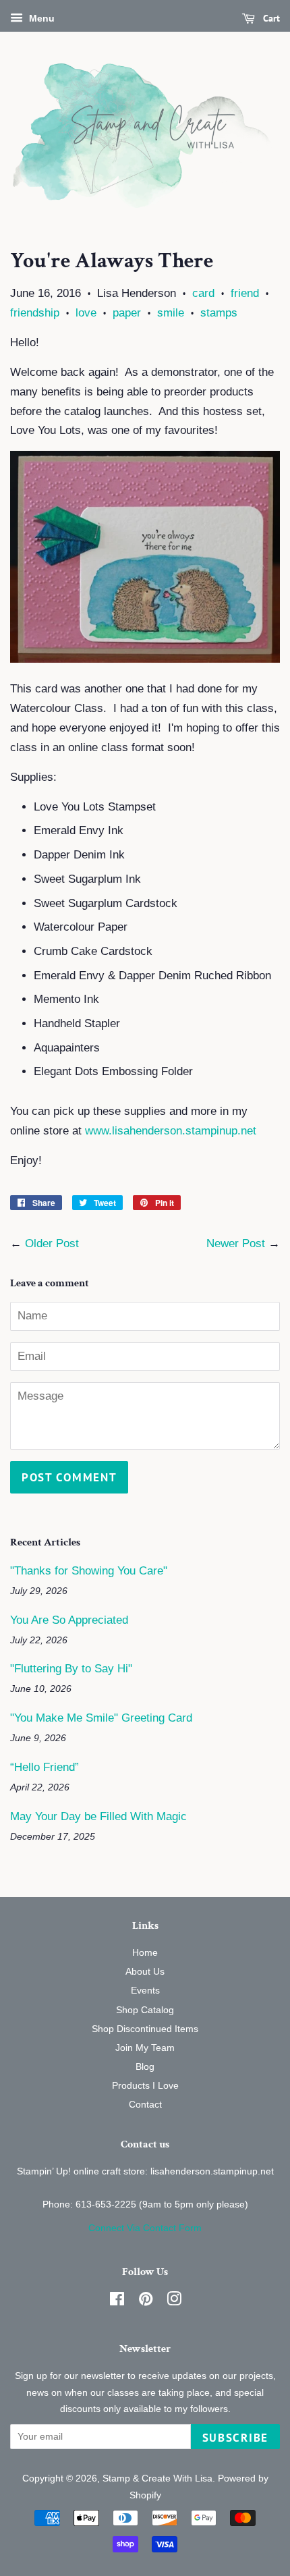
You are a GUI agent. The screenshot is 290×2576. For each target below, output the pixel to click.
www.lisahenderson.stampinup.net (171, 1131)
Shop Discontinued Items (145, 2029)
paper (127, 313)
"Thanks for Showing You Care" (89, 1571)
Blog (145, 2066)
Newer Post (236, 1243)
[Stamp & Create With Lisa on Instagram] (174, 2301)
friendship (35, 313)
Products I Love (145, 2085)
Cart (270, 18)
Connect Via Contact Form (145, 2228)
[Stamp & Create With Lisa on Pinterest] (146, 2301)
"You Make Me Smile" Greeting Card (101, 1718)
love (86, 313)
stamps (219, 313)
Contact (145, 2104)
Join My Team (145, 2048)
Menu (40, 18)
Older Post (52, 1243)
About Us (145, 1971)
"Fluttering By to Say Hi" (71, 1669)
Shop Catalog (145, 2010)
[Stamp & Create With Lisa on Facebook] (117, 2301)
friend (245, 293)
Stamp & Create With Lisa (157, 2478)
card (203, 293)
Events (145, 1990)
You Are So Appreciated (69, 1620)
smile (171, 313)
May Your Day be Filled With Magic (98, 1816)
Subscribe (235, 2438)
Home (145, 1952)
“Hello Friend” (45, 1767)
